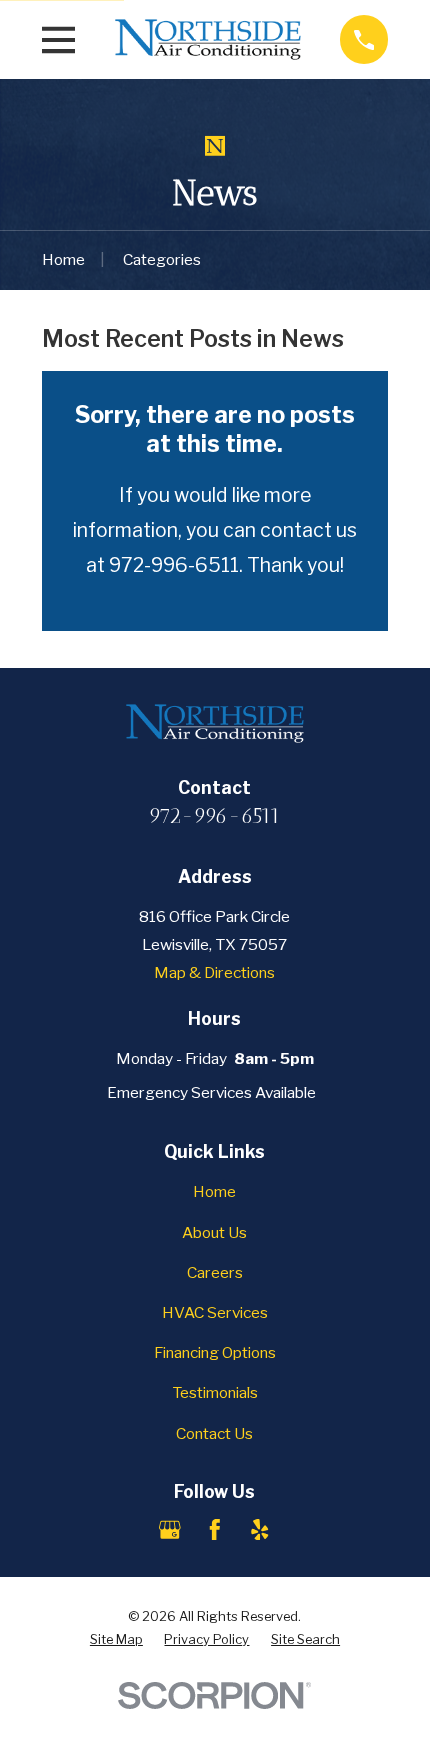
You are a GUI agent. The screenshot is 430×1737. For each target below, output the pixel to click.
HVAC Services (215, 1312)
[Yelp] (260, 1530)
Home (214, 1191)
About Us (214, 1232)
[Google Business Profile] (170, 1530)
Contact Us (214, 1433)
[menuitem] (116, 1639)
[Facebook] (215, 1530)
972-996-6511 (214, 815)
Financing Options (215, 1352)
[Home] (208, 39)
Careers (215, 1272)
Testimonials (215, 1392)
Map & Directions (214, 972)
